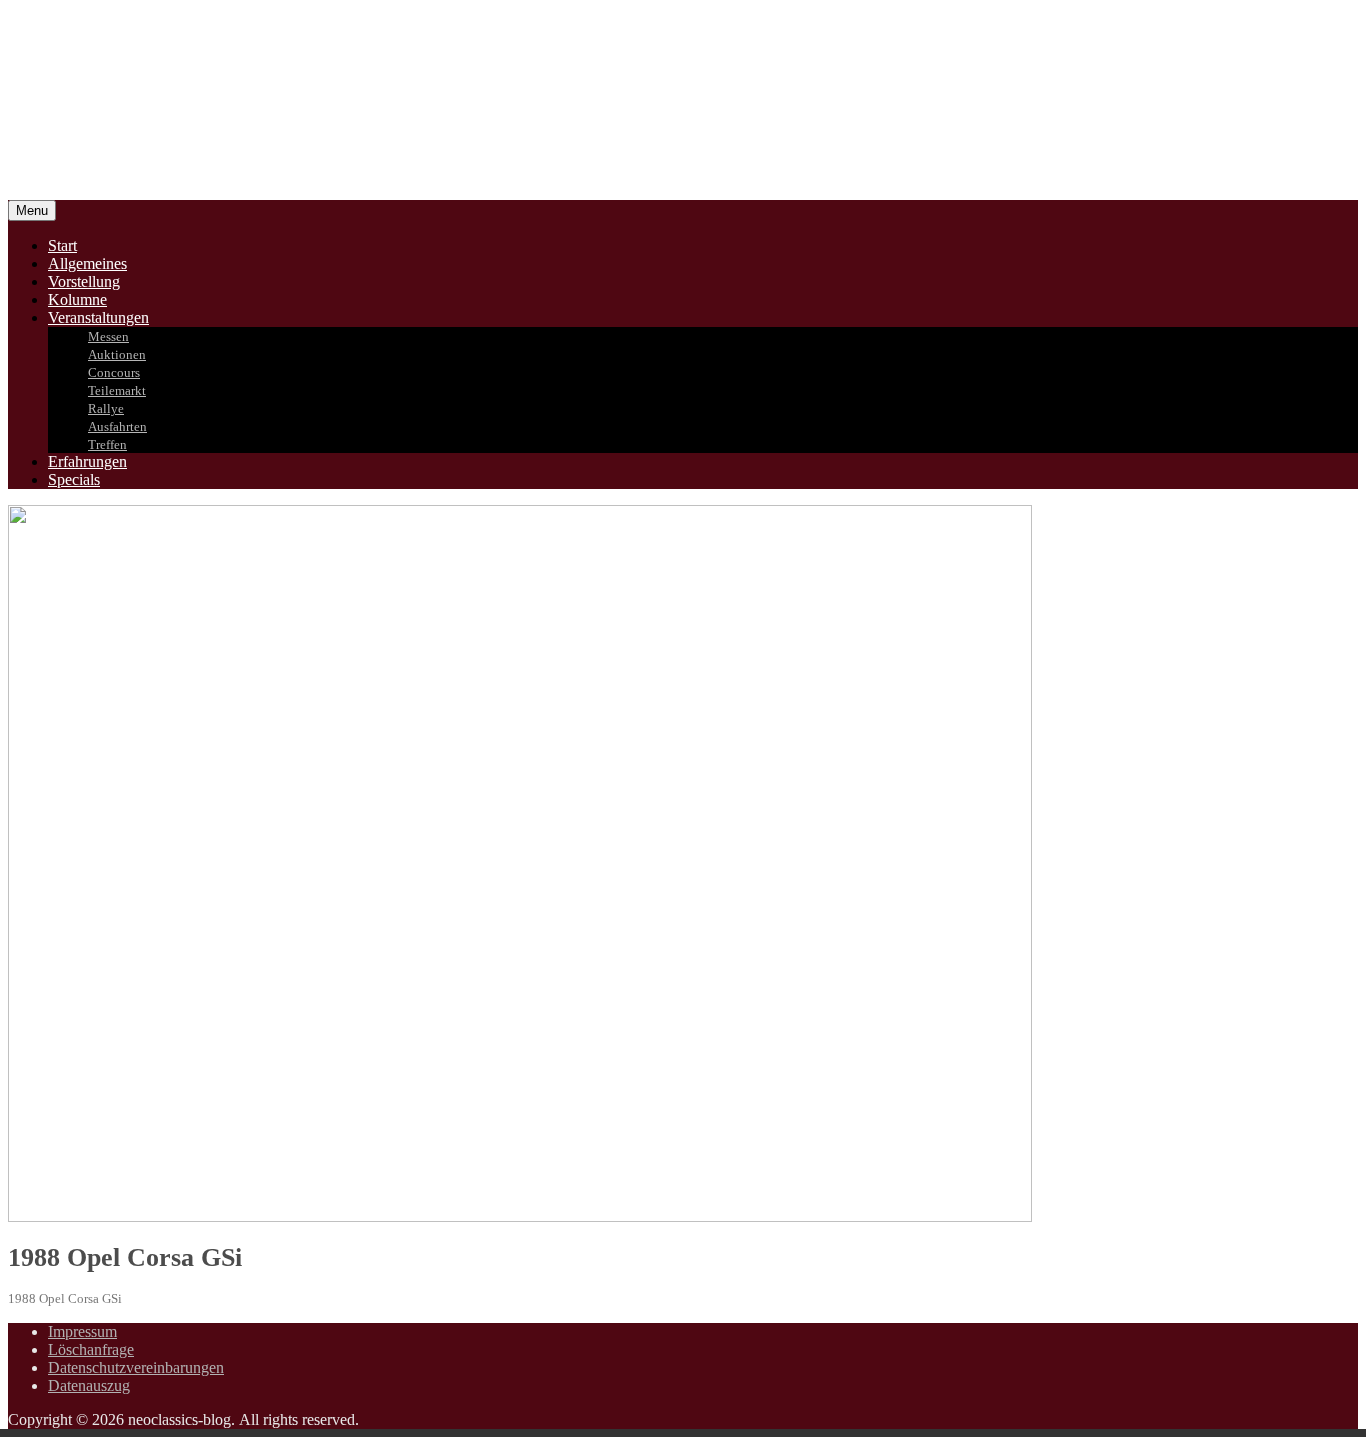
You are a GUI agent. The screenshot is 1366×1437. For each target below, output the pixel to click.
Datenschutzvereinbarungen (136, 1367)
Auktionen (117, 354)
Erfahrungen (87, 461)
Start (62, 245)
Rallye (106, 408)
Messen (108, 336)
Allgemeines (87, 263)
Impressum (82, 1331)
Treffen (107, 444)
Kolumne (77, 299)
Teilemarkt (117, 390)
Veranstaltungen (98, 317)
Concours (114, 372)
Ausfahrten (117, 426)
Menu (32, 210)
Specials (74, 479)
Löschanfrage (91, 1349)
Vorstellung (84, 281)
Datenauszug (89, 1385)
